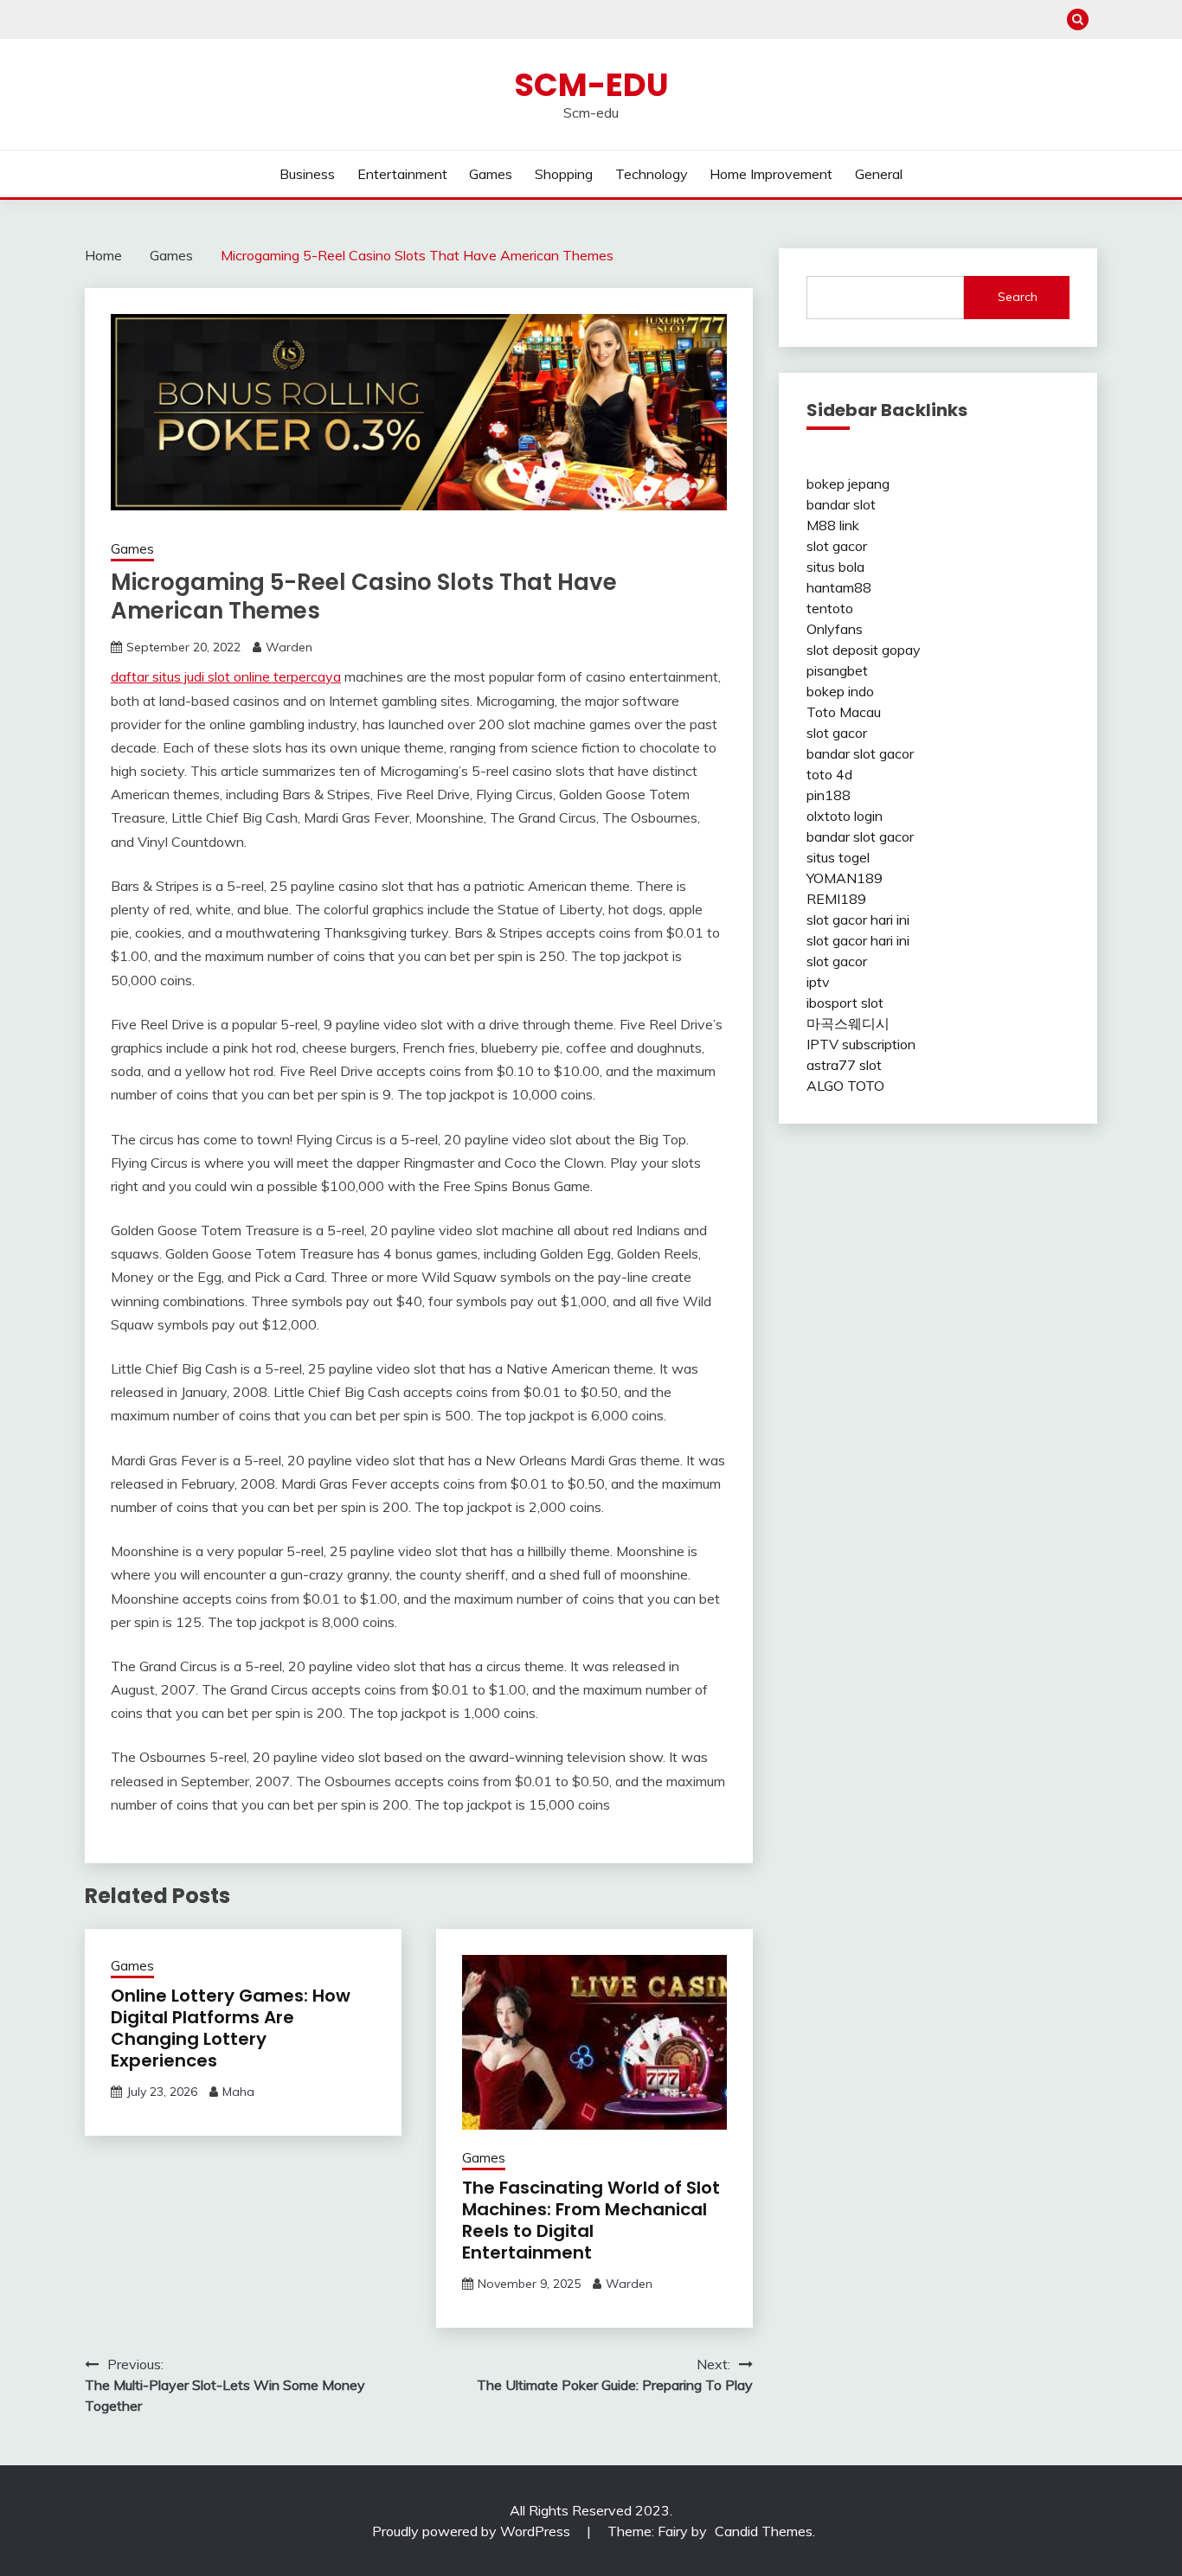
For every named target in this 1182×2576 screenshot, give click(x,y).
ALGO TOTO (845, 1086)
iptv (818, 982)
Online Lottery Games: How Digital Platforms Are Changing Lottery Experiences (231, 2028)
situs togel (838, 857)
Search (1018, 297)
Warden (289, 647)
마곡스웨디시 (848, 1023)
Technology (652, 174)
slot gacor (837, 546)
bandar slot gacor (860, 753)
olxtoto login (845, 816)
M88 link (833, 525)
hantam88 (839, 587)
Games (491, 174)
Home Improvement (771, 174)
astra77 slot (844, 1065)
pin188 (829, 795)
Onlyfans (835, 629)
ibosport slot (845, 1003)
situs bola (835, 567)
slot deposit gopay (864, 650)
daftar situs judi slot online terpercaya (226, 676)
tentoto (830, 608)
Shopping (564, 174)
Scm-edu (591, 85)
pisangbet (837, 670)
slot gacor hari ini (858, 920)
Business (307, 174)
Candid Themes (764, 2531)
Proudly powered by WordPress (473, 2531)
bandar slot (841, 504)
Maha (238, 2092)
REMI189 (836, 899)
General (879, 174)
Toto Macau (844, 712)
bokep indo (840, 691)
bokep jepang (848, 484)
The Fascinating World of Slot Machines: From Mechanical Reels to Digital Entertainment (591, 2220)
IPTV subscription (861, 1044)
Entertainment (402, 174)
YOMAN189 (845, 878)
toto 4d (829, 774)
